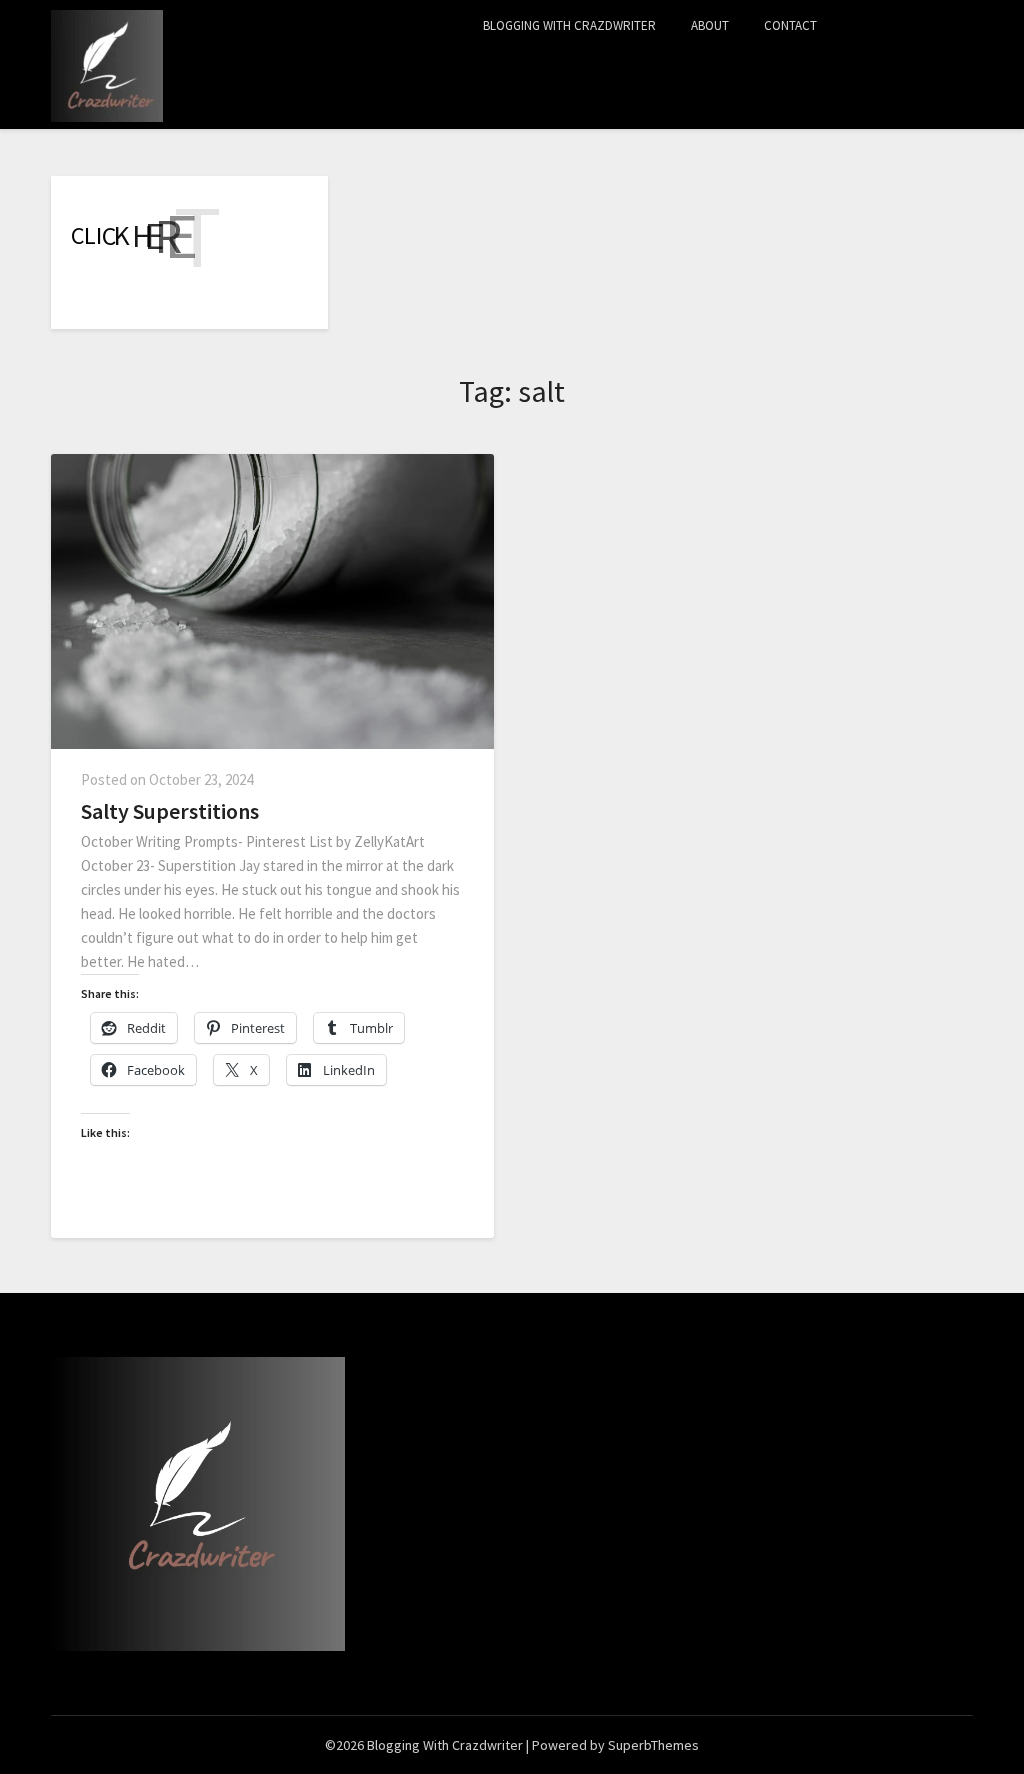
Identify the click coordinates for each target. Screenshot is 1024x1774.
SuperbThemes (653, 1745)
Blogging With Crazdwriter (569, 25)
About (710, 25)
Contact (790, 25)
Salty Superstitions (170, 811)
